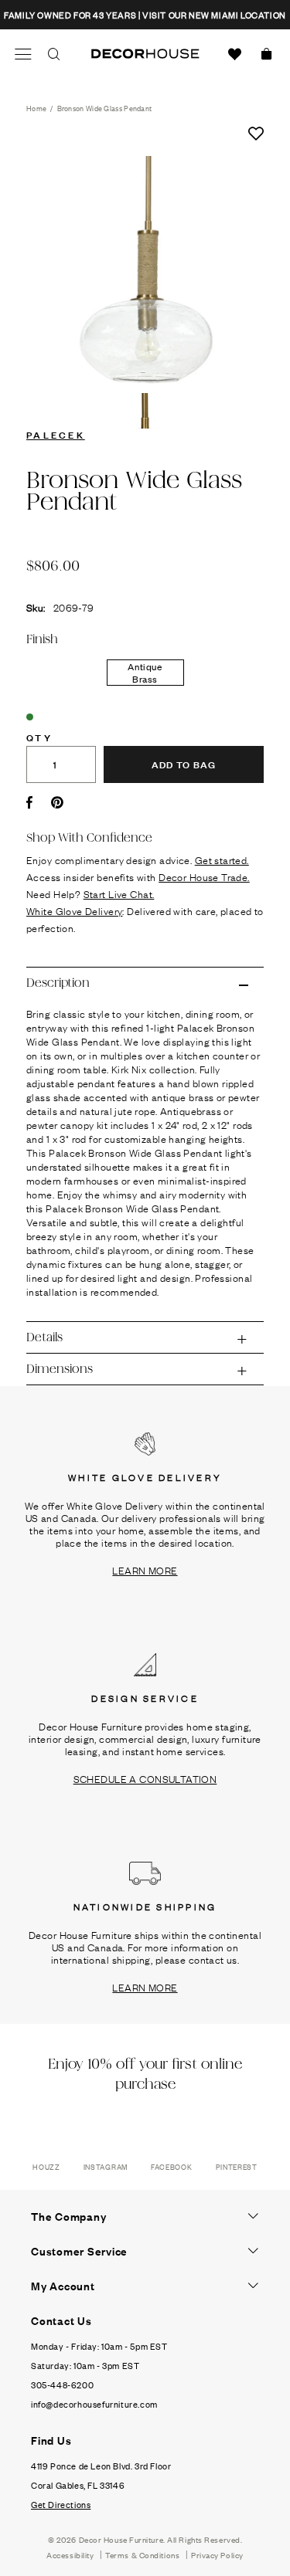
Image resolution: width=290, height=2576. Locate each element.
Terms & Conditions (142, 2555)
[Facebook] (29, 802)
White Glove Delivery (74, 910)
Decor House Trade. (204, 876)
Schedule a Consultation (145, 1778)
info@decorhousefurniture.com (94, 2404)
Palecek (56, 434)
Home (36, 108)
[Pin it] (57, 802)
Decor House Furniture (121, 2539)
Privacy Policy (217, 2555)
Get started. (222, 859)
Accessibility (70, 2555)
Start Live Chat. (119, 893)
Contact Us (61, 2320)
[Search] (54, 54)
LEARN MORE (145, 1570)
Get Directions (61, 2504)
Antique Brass (145, 673)
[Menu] (23, 54)
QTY (39, 737)
